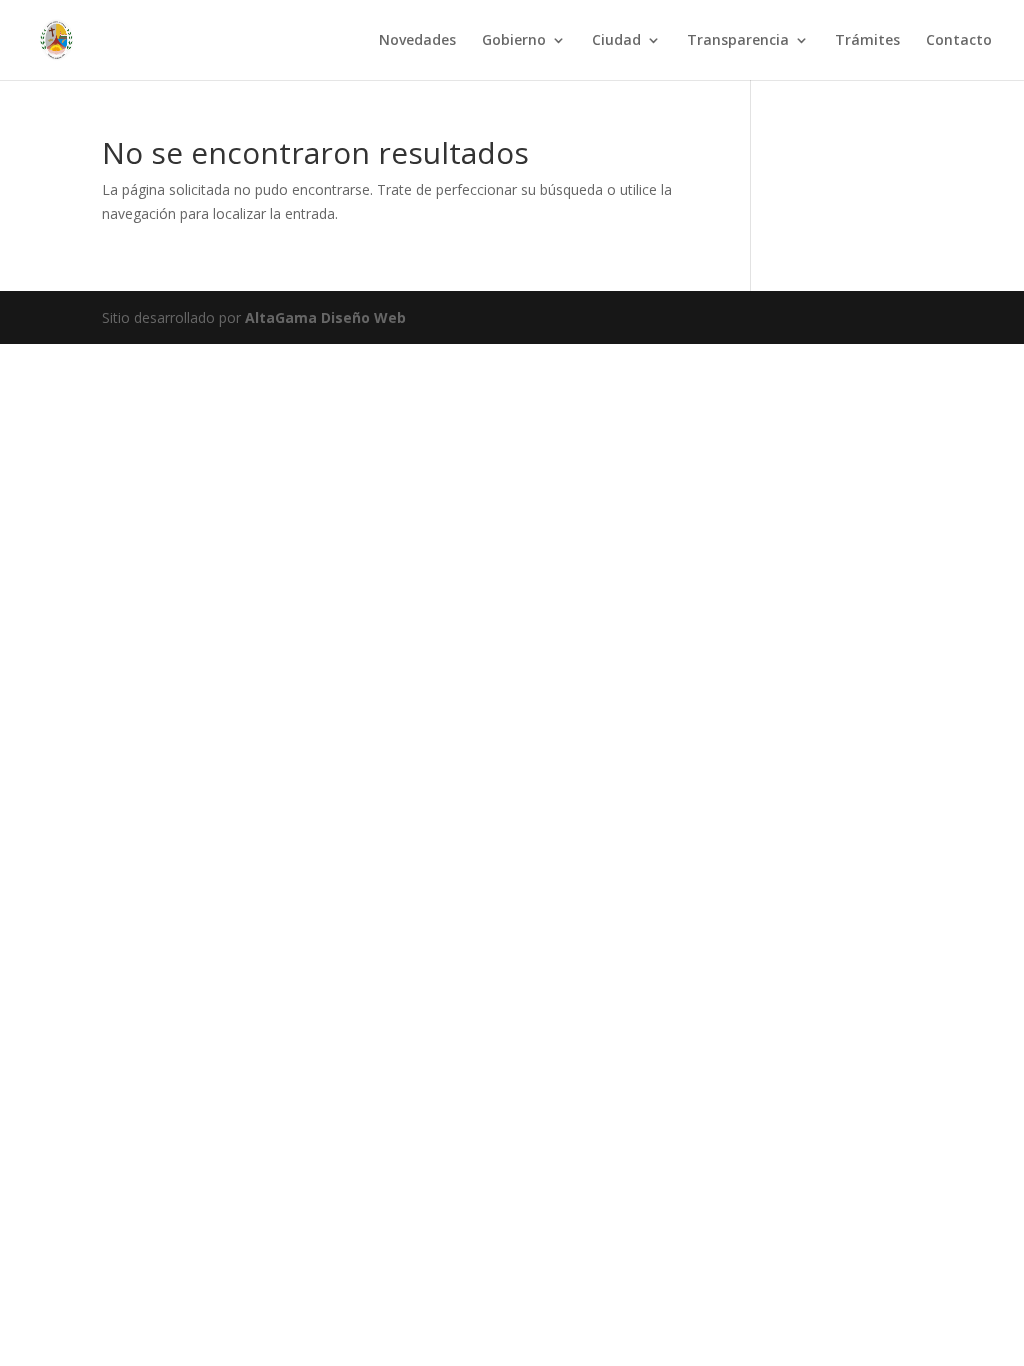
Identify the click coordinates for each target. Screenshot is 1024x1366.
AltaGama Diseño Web (325, 317)
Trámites (867, 41)
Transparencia (738, 41)
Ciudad (616, 41)
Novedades (417, 41)
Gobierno (514, 41)
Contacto (959, 41)
